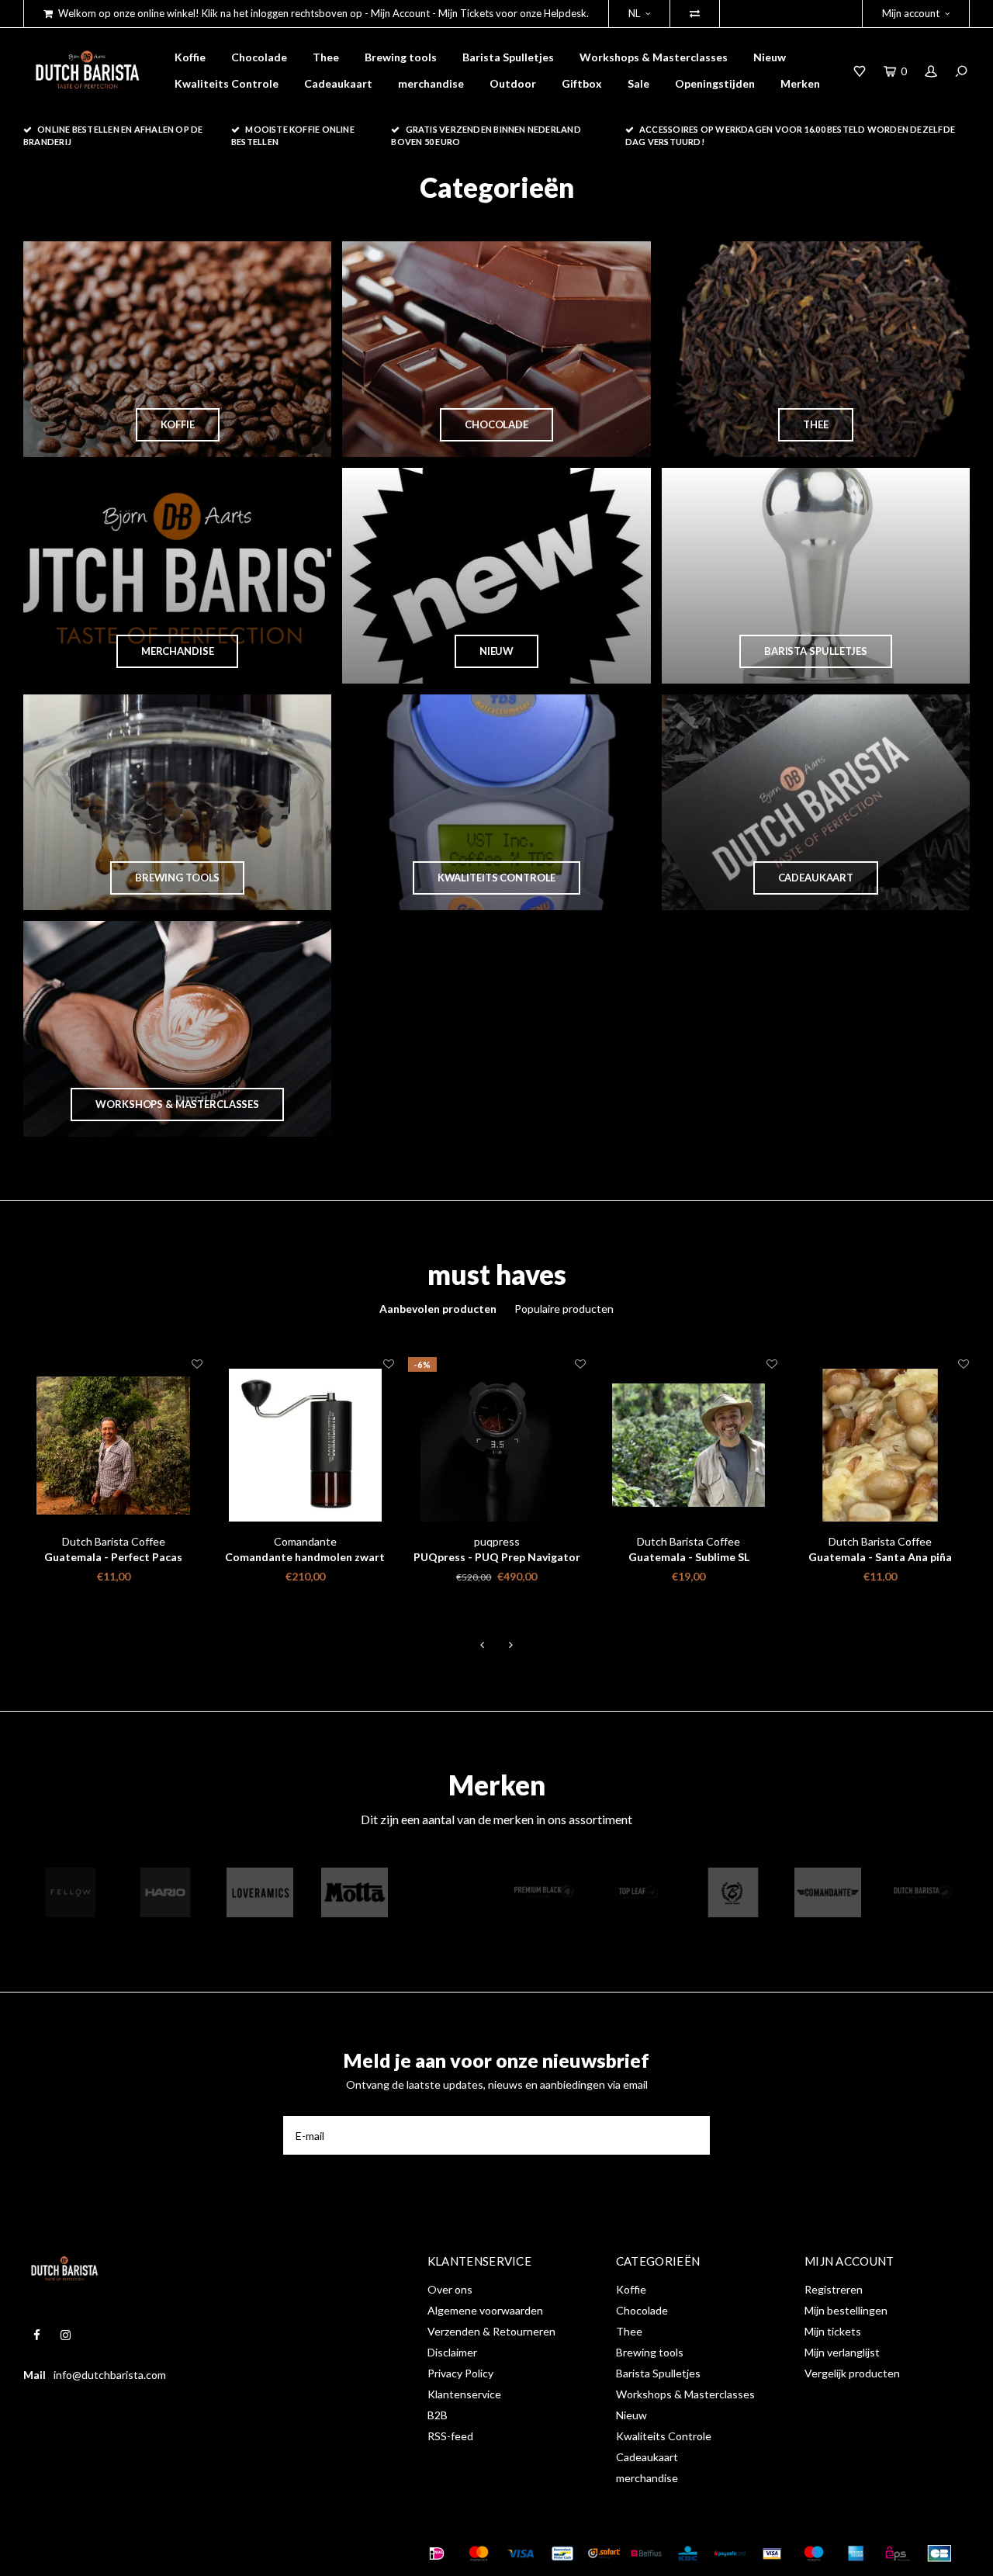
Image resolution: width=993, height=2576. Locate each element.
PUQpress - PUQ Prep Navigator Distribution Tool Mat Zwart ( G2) (497, 1558)
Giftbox (582, 83)
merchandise (431, 83)
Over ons (450, 2289)
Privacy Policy (460, 2373)
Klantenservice (464, 2394)
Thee (326, 57)
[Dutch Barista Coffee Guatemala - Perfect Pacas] (113, 1445)
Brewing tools (401, 57)
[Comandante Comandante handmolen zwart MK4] (305, 1445)
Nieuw (770, 57)
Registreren (834, 2289)
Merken (800, 83)
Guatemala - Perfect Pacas (113, 1557)
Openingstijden (715, 83)
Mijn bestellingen (846, 2310)
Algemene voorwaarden (485, 2310)
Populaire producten (564, 1309)
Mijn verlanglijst (842, 2352)
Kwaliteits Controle (227, 83)
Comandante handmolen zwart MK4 (305, 1558)
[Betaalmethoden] (437, 2553)
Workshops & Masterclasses (654, 57)
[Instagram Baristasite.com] (66, 2335)
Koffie (190, 57)
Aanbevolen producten (438, 1309)
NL (634, 13)
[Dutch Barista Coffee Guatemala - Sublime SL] (689, 1445)
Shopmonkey (266, 2553)
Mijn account (911, 13)
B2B (438, 2415)
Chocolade (259, 57)
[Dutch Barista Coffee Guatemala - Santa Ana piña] (880, 1445)
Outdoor (513, 83)
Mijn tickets (833, 2331)
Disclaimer (452, 2352)
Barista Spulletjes (508, 57)
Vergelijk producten (852, 2373)
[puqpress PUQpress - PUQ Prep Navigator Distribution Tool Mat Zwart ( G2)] (497, 1445)
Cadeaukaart (338, 83)
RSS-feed (450, 2436)
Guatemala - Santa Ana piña (880, 1557)
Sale (638, 83)
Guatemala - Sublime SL (689, 1557)
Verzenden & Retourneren (491, 2331)
